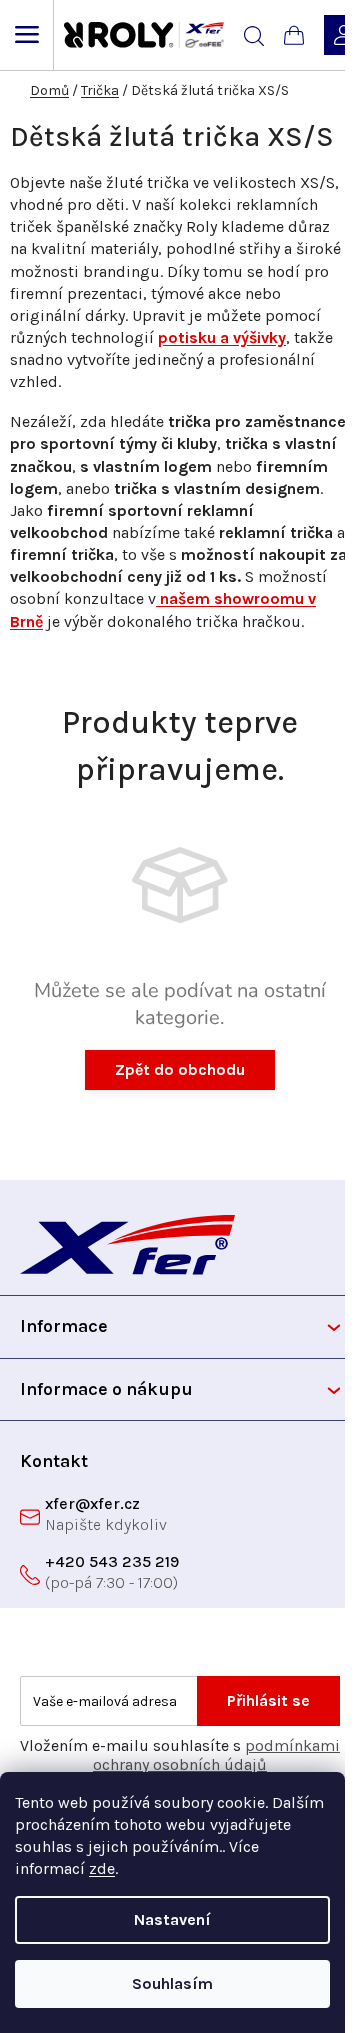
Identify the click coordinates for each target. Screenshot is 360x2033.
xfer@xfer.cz (92, 1503)
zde (102, 1868)
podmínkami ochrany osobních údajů (216, 1755)
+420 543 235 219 (112, 1561)
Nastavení (172, 1919)
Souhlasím (172, 1983)
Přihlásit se (268, 1700)
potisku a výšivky (222, 337)
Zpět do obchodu (180, 1069)
